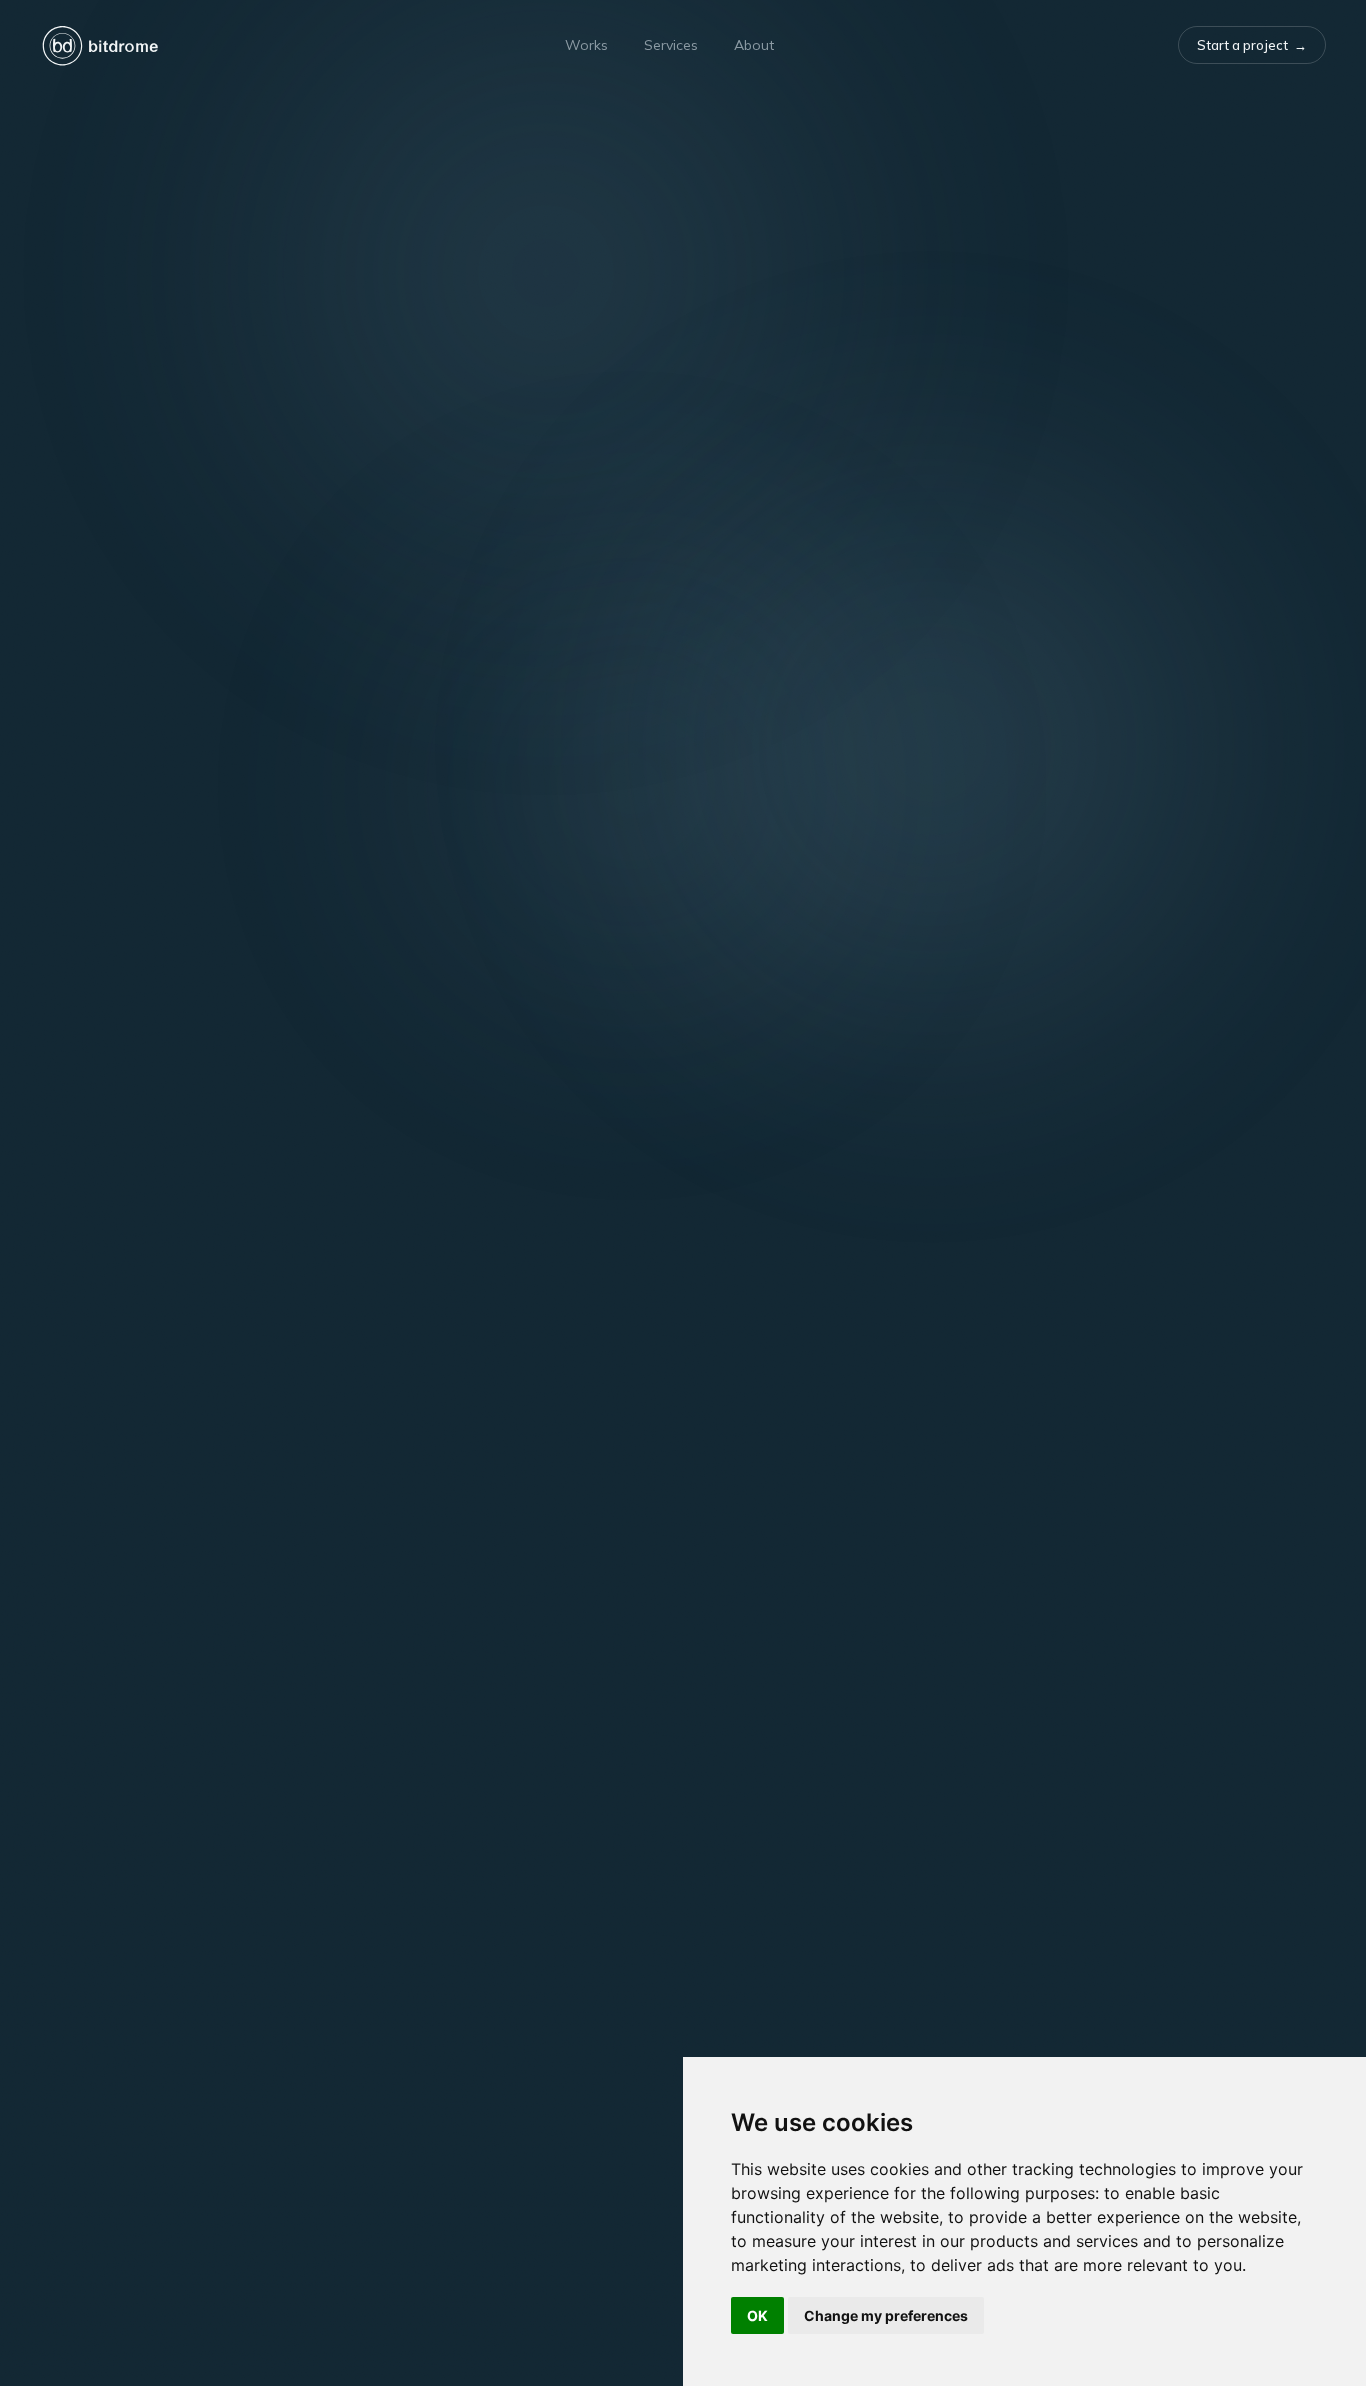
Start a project (1252, 45)
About (754, 45)
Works (586, 45)
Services (671, 45)
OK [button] (757, 2315)
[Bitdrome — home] (100, 45)
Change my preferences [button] (886, 2315)
